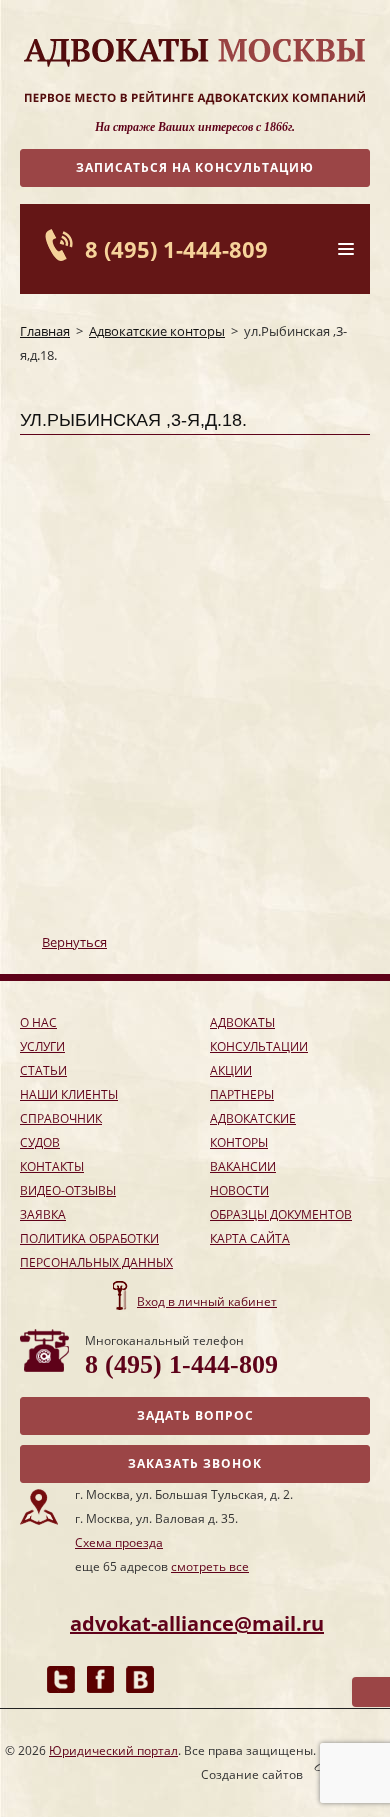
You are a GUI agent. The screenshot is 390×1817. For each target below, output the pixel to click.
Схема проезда (119, 1542)
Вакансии (243, 1166)
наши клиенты (69, 1094)
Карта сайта (250, 1238)
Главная (45, 331)
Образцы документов (281, 1214)
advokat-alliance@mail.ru (197, 1623)
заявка (43, 1214)
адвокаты (242, 1022)
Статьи (43, 1070)
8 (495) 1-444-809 (176, 249)
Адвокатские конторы (157, 331)
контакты (52, 1166)
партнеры (242, 1094)
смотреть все (210, 1566)
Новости (239, 1190)
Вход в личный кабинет (207, 1301)
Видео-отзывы (68, 1190)
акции (231, 1070)
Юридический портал (113, 1750)
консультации (259, 1046)
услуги (42, 1046)
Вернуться (74, 942)
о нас (38, 1022)
